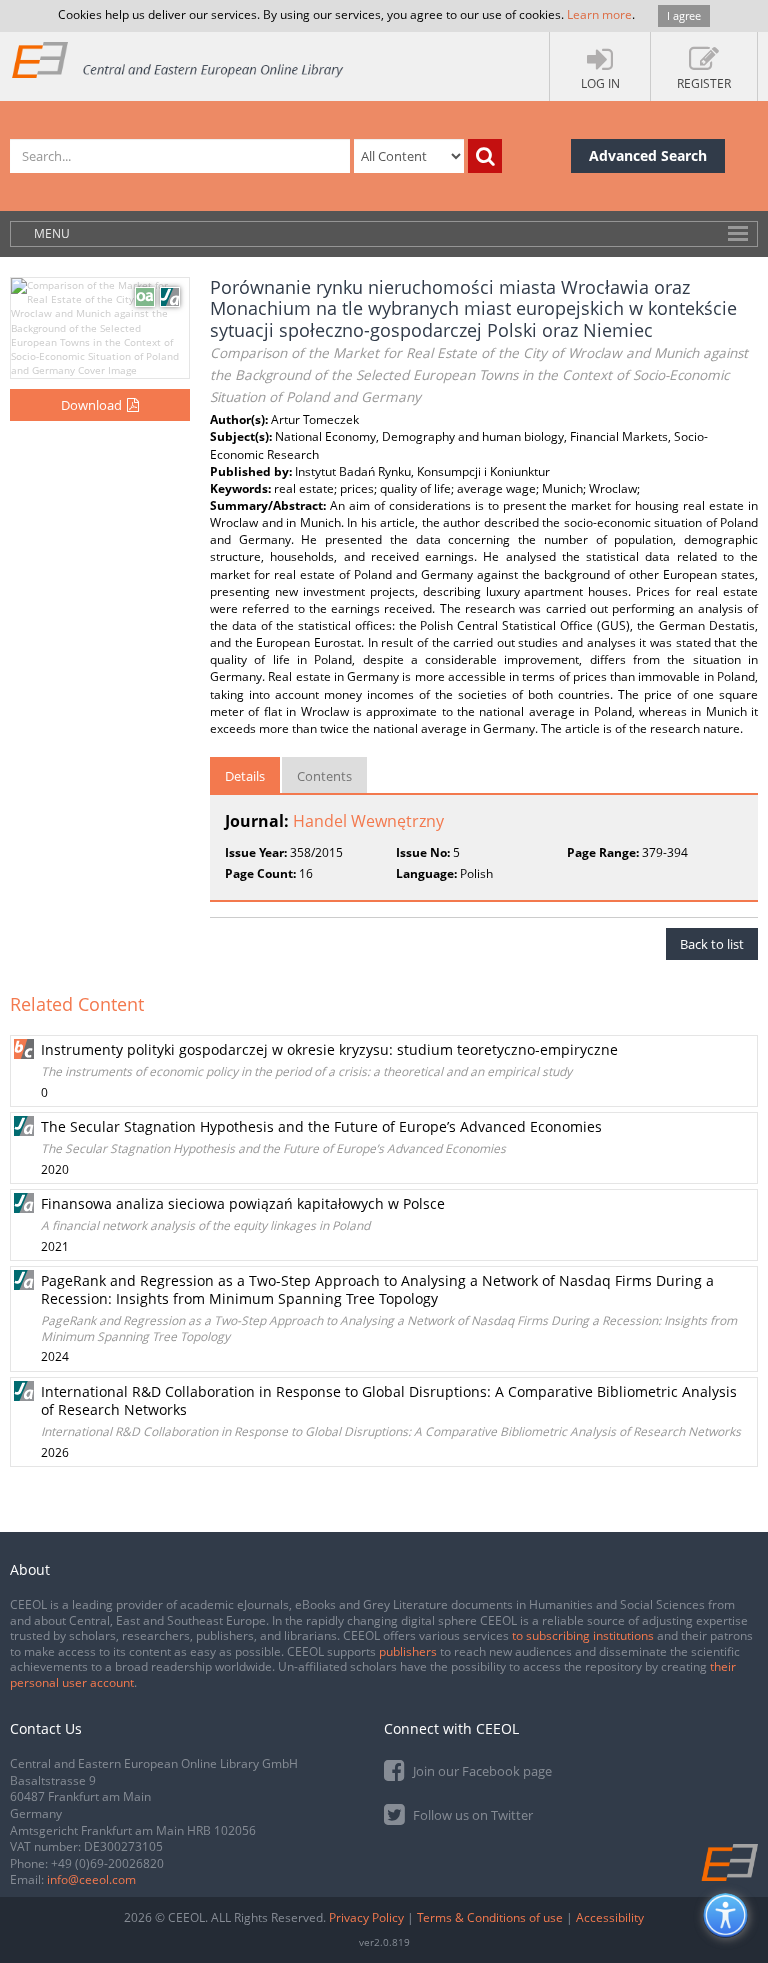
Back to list (712, 944)
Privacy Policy (366, 1917)
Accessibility (610, 1917)
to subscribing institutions (583, 1635)
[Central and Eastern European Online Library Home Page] (178, 59)
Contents (324, 776)
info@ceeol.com (91, 1879)
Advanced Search (648, 155)
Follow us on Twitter (471, 1815)
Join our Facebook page (481, 1771)
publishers (408, 1651)
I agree (684, 15)
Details (245, 776)
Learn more (599, 14)
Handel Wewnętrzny (368, 821)
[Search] (485, 156)
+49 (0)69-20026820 (107, 1863)
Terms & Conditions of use (490, 1917)
